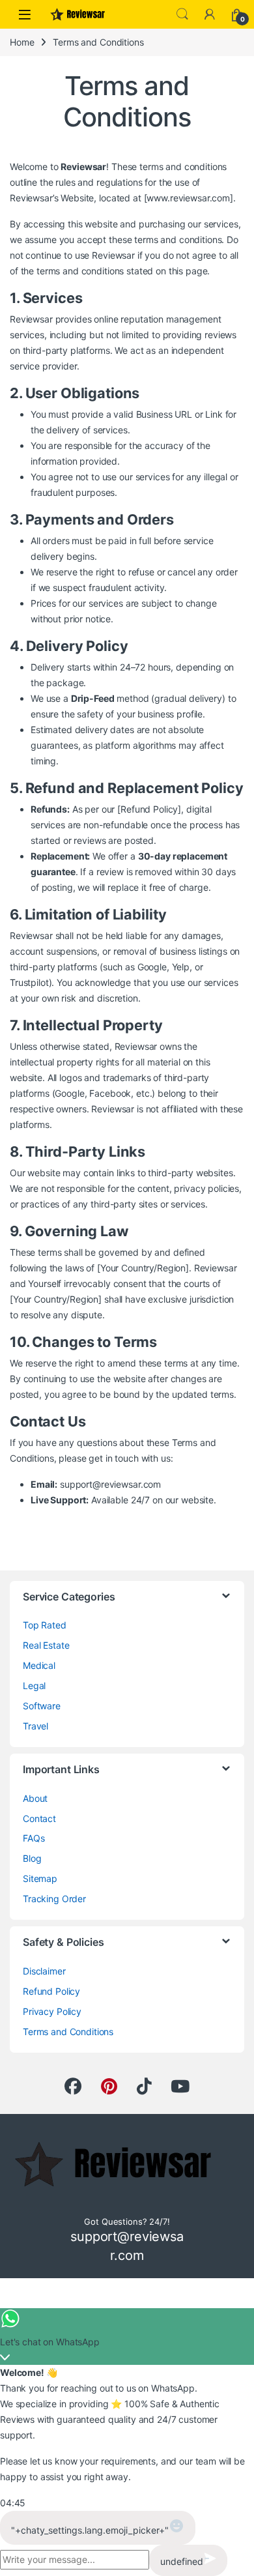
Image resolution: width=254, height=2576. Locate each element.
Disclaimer (44, 1971)
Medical (39, 1665)
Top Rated (45, 1625)
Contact (39, 1818)
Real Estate (46, 1645)
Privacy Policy (52, 2011)
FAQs (34, 1838)
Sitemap (40, 1878)
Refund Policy (51, 1991)
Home (22, 42)
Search (182, 14)
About (35, 1798)
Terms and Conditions (68, 2032)
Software (42, 1706)
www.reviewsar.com (188, 198)
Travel (35, 1726)
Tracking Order (54, 1899)
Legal (34, 1686)
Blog (32, 1858)
